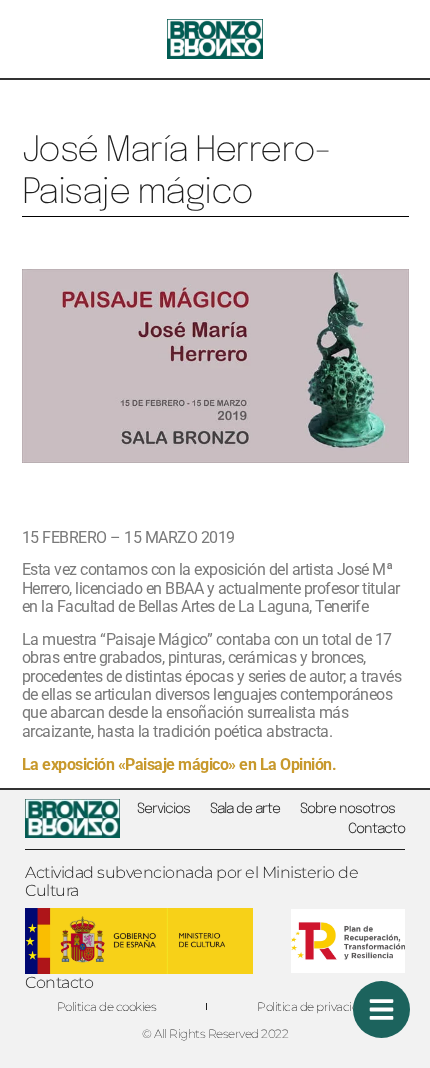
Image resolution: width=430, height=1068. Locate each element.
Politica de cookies (107, 1006)
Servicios (163, 809)
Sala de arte (245, 809)
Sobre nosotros (347, 809)
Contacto (376, 829)
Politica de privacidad (315, 1006)
